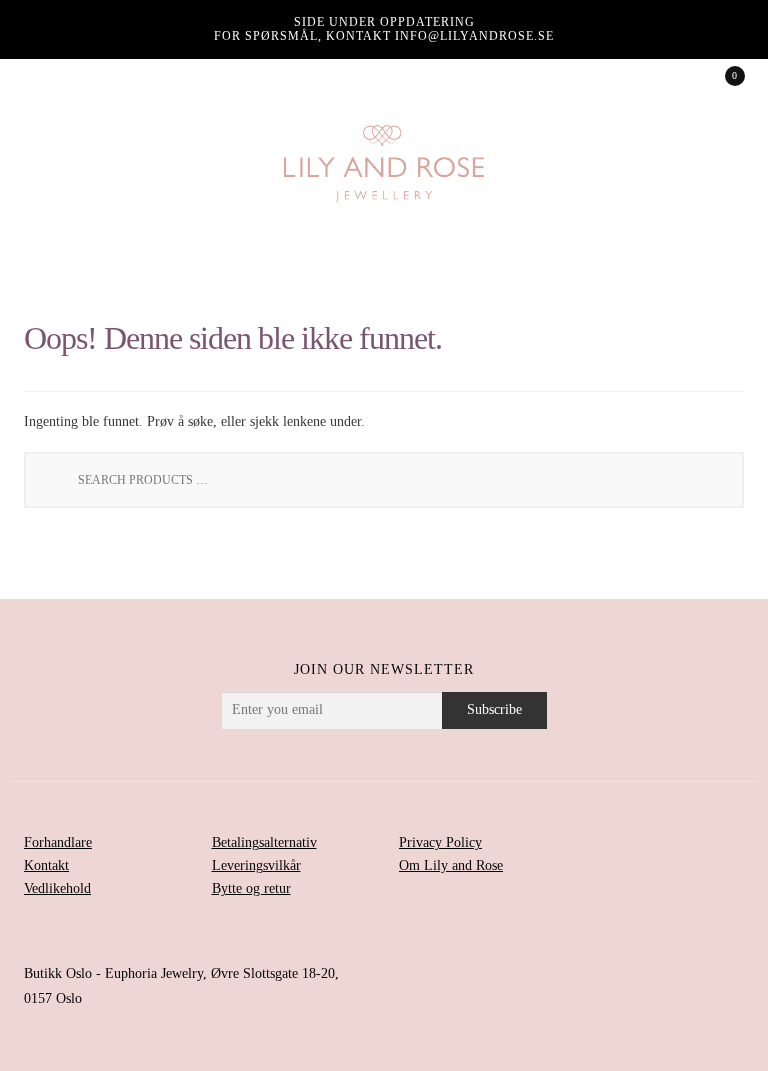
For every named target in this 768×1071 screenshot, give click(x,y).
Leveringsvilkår (256, 865)
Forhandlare (58, 842)
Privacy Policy (440, 842)
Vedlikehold (57, 888)
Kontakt (46, 865)
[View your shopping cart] (721, 82)
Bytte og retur (251, 888)
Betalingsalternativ (264, 842)
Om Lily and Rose (451, 865)
